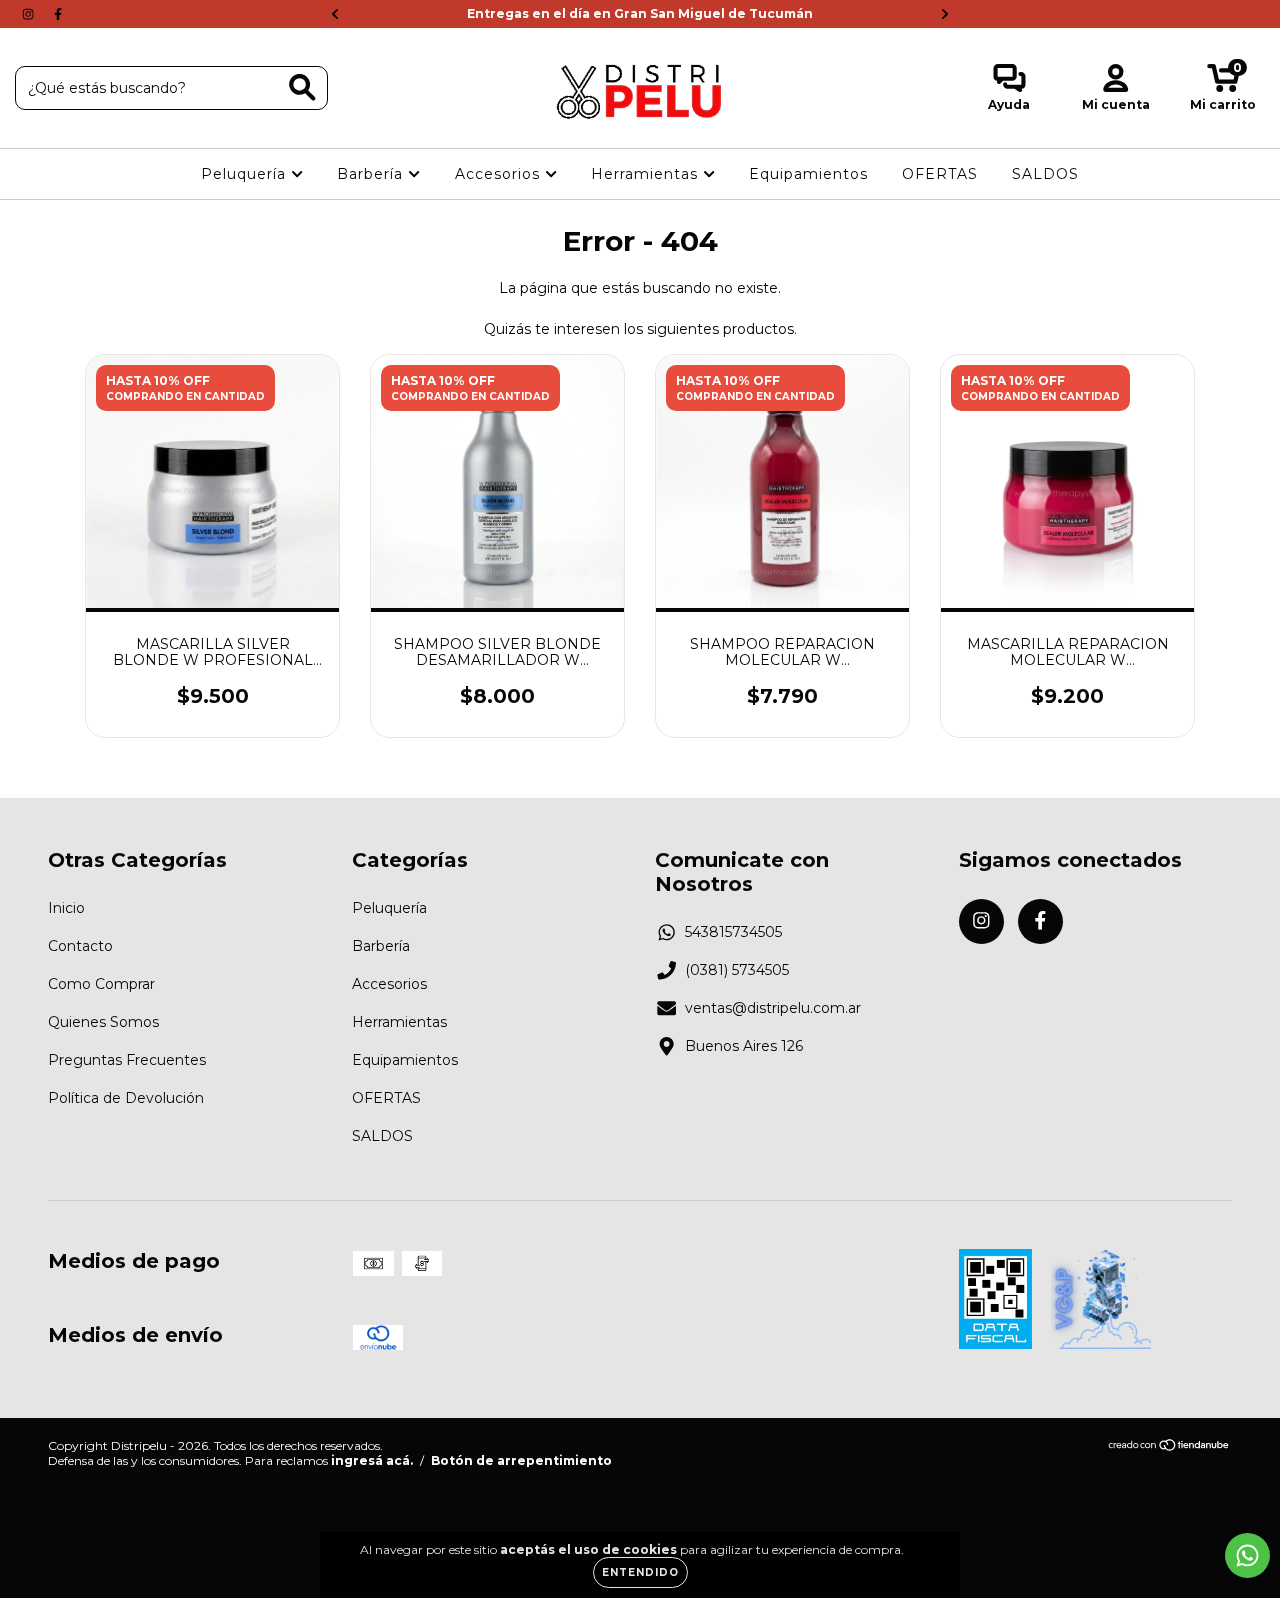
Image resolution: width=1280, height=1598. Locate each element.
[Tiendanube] (1169, 1447)
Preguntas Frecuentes (127, 1060)
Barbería (372, 174)
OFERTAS (940, 174)
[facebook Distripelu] (58, 14)
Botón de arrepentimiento (521, 1460)
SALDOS (1045, 174)
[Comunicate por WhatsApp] (1247, 1555)
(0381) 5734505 (737, 970)
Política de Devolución (126, 1098)
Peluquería (246, 174)
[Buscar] (302, 87)
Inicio (66, 908)
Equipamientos (808, 174)
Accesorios (500, 174)
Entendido (640, 1572)
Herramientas (647, 174)
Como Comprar (101, 984)
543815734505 (733, 932)
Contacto (80, 946)
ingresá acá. (372, 1460)
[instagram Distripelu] (30, 14)
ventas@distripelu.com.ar (773, 1008)
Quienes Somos (103, 1022)
